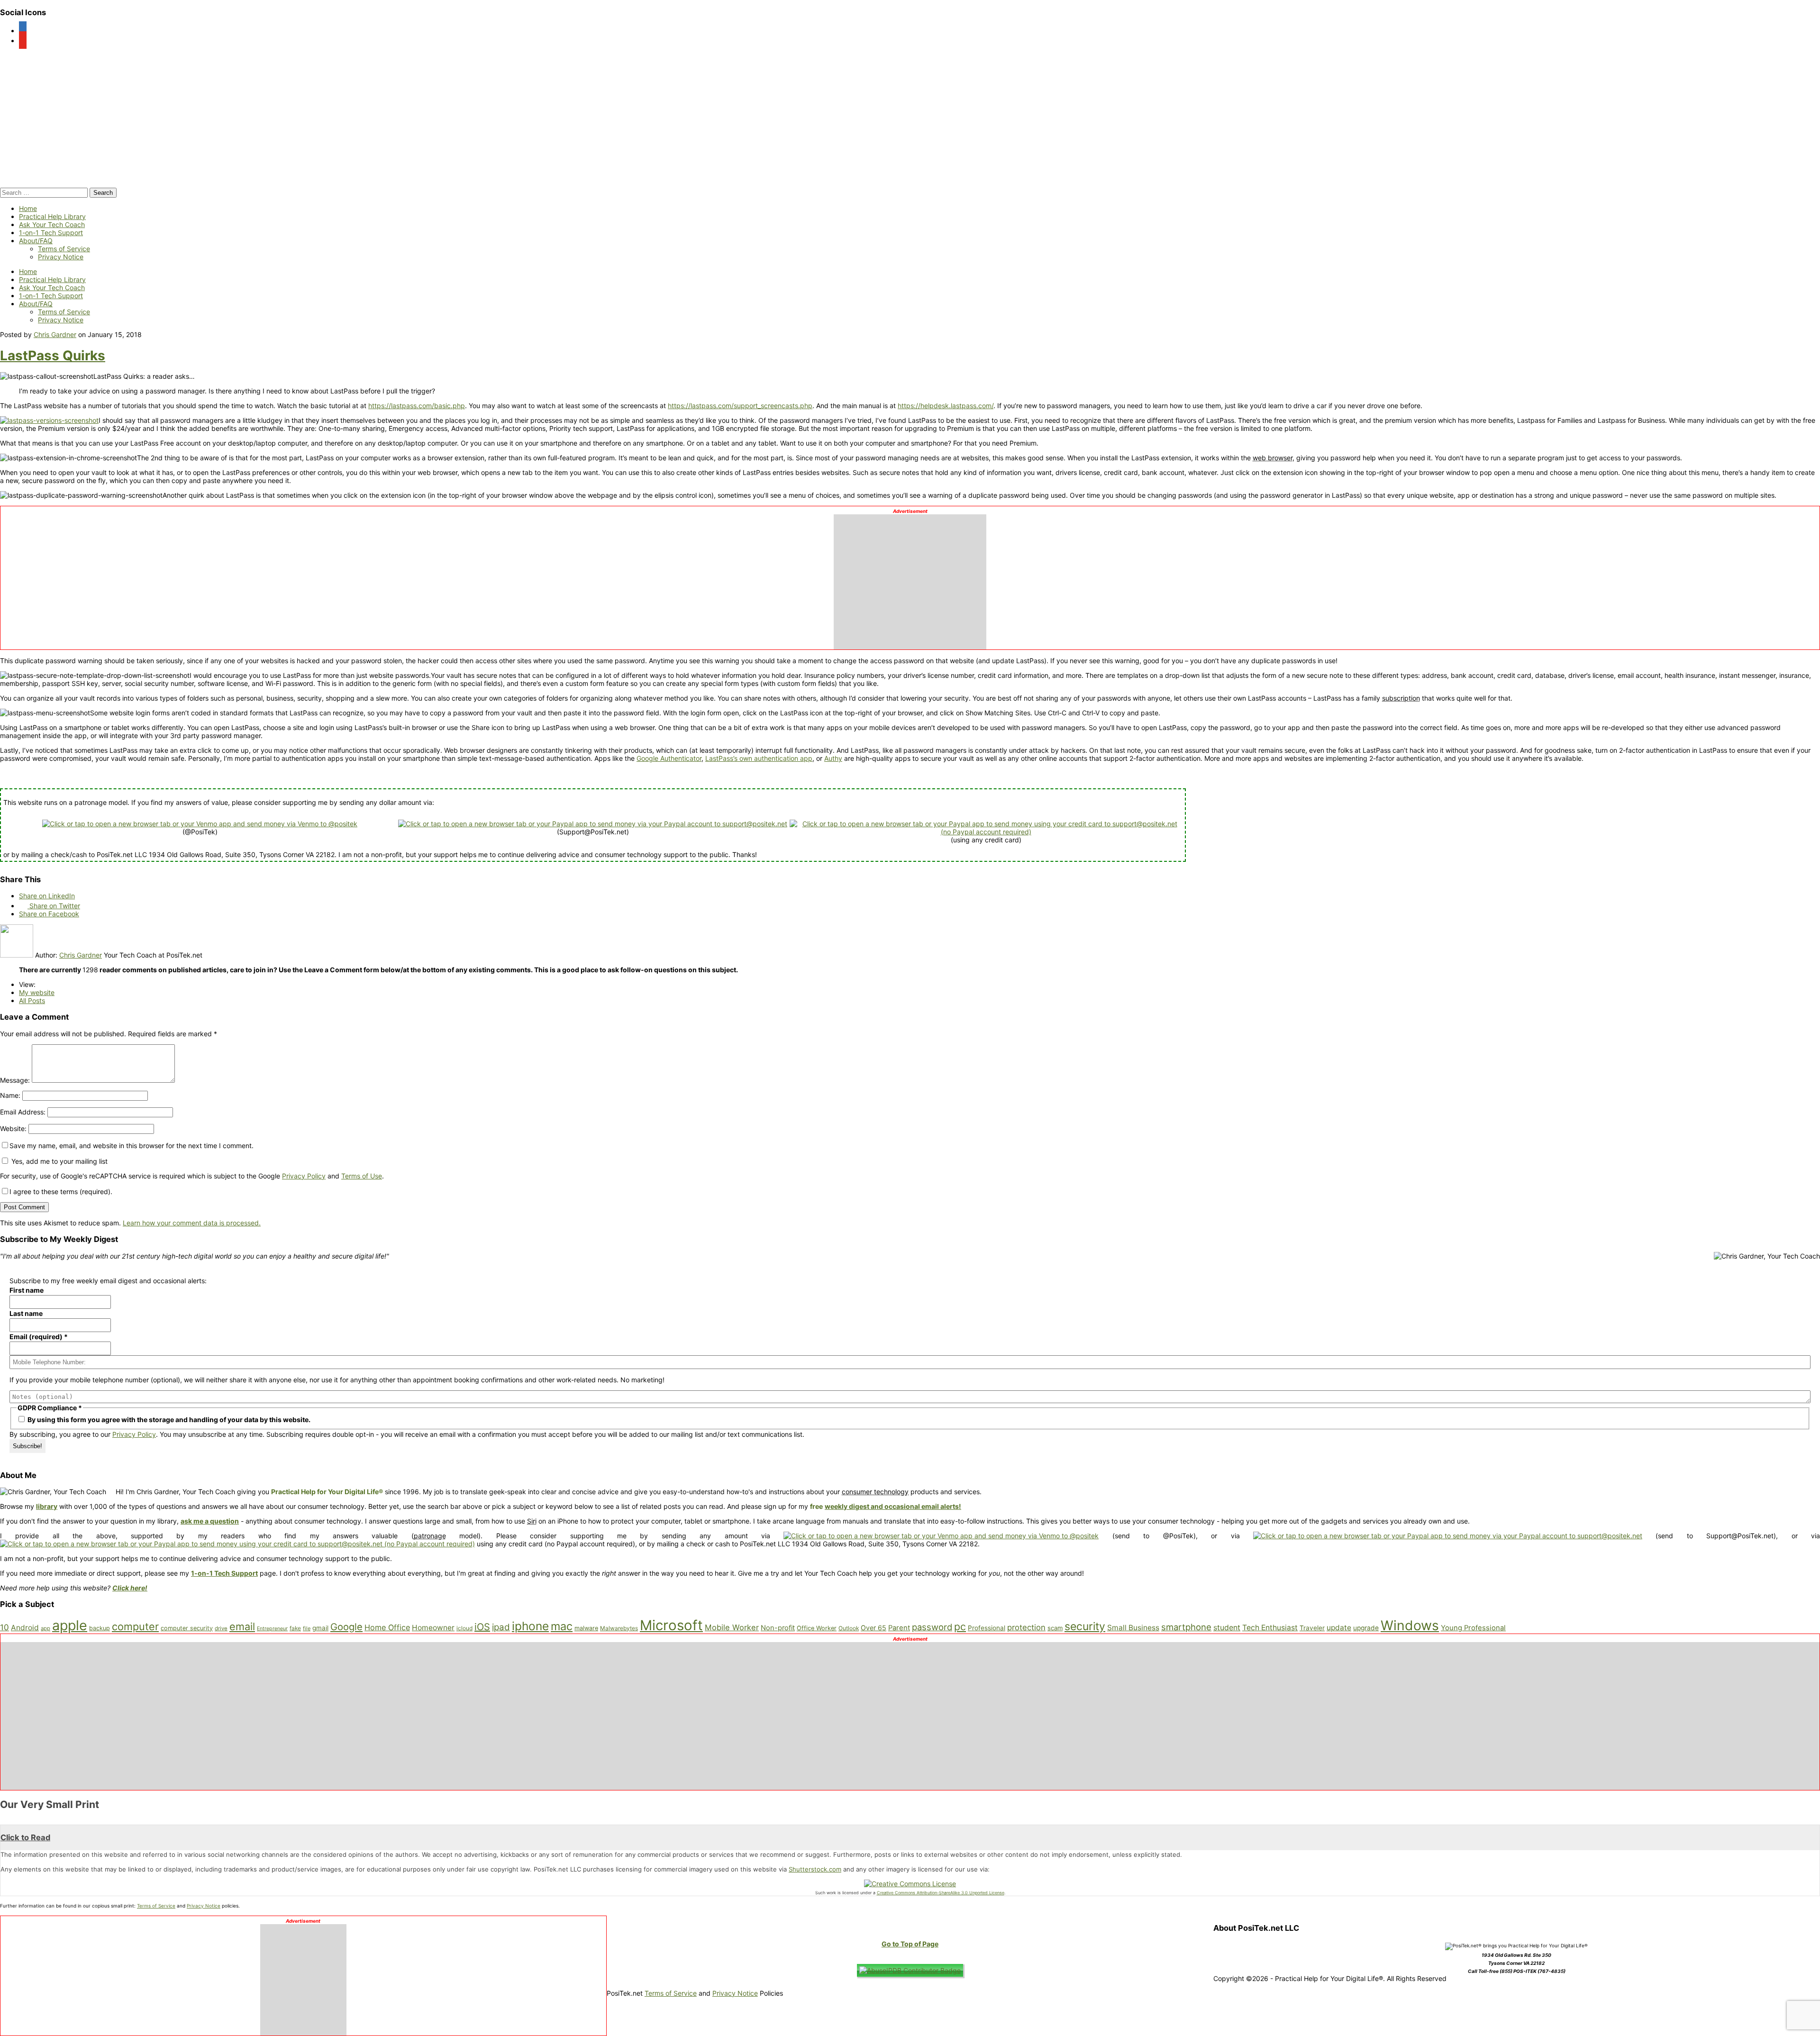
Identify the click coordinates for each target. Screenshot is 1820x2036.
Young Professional (1473, 1628)
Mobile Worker (732, 1627)
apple (70, 1625)
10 (5, 1627)
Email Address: (23, 1112)
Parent (899, 1628)
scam (1055, 1628)
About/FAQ (36, 241)
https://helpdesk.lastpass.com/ (946, 406)
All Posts (32, 1000)
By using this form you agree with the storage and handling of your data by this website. (168, 1420)
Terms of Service (64, 249)
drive (221, 1628)
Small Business (1133, 1628)
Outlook (849, 1628)
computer (135, 1626)
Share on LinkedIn (47, 896)
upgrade (1366, 1628)
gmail (320, 1628)
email (242, 1626)
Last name (26, 1313)
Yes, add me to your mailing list (59, 1161)
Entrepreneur (272, 1629)
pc (960, 1626)
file (307, 1628)
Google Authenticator (669, 758)
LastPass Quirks (53, 356)
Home (28, 208)
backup (100, 1628)
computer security (187, 1628)
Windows (1410, 1625)
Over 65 (874, 1628)
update (1339, 1628)
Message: (15, 1080)
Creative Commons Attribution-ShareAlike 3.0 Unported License (941, 1893)
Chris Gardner (55, 334)
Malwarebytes (619, 1628)
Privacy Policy (304, 1176)
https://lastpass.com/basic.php (417, 406)
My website (37, 992)
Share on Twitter (54, 906)
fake (295, 1628)
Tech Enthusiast (1270, 1628)
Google (346, 1627)
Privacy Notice (61, 257)
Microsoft (671, 1625)
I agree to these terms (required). (61, 1191)
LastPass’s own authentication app (759, 758)
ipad (501, 1627)
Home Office (387, 1627)
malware (586, 1628)
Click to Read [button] (25, 1837)
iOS (482, 1627)
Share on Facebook (49, 914)
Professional (987, 1628)
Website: (13, 1128)
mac (562, 1626)
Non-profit (778, 1628)
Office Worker (817, 1628)
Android (25, 1628)
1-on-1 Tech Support (51, 233)
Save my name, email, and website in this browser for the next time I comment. (132, 1146)
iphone (530, 1626)
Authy (833, 758)
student (1227, 1628)
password (932, 1627)
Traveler (1312, 1628)
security (1085, 1626)
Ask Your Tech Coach (52, 224)
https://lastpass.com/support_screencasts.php (740, 406)
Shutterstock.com (815, 1869)
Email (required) (39, 1337)
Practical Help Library (52, 216)
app (45, 1628)
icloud (464, 1628)
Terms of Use (362, 1176)
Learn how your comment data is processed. (192, 1223)
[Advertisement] (910, 579)
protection (1026, 1627)
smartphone (1186, 1627)
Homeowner (433, 1628)
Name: (10, 1095)
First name (27, 1290)
